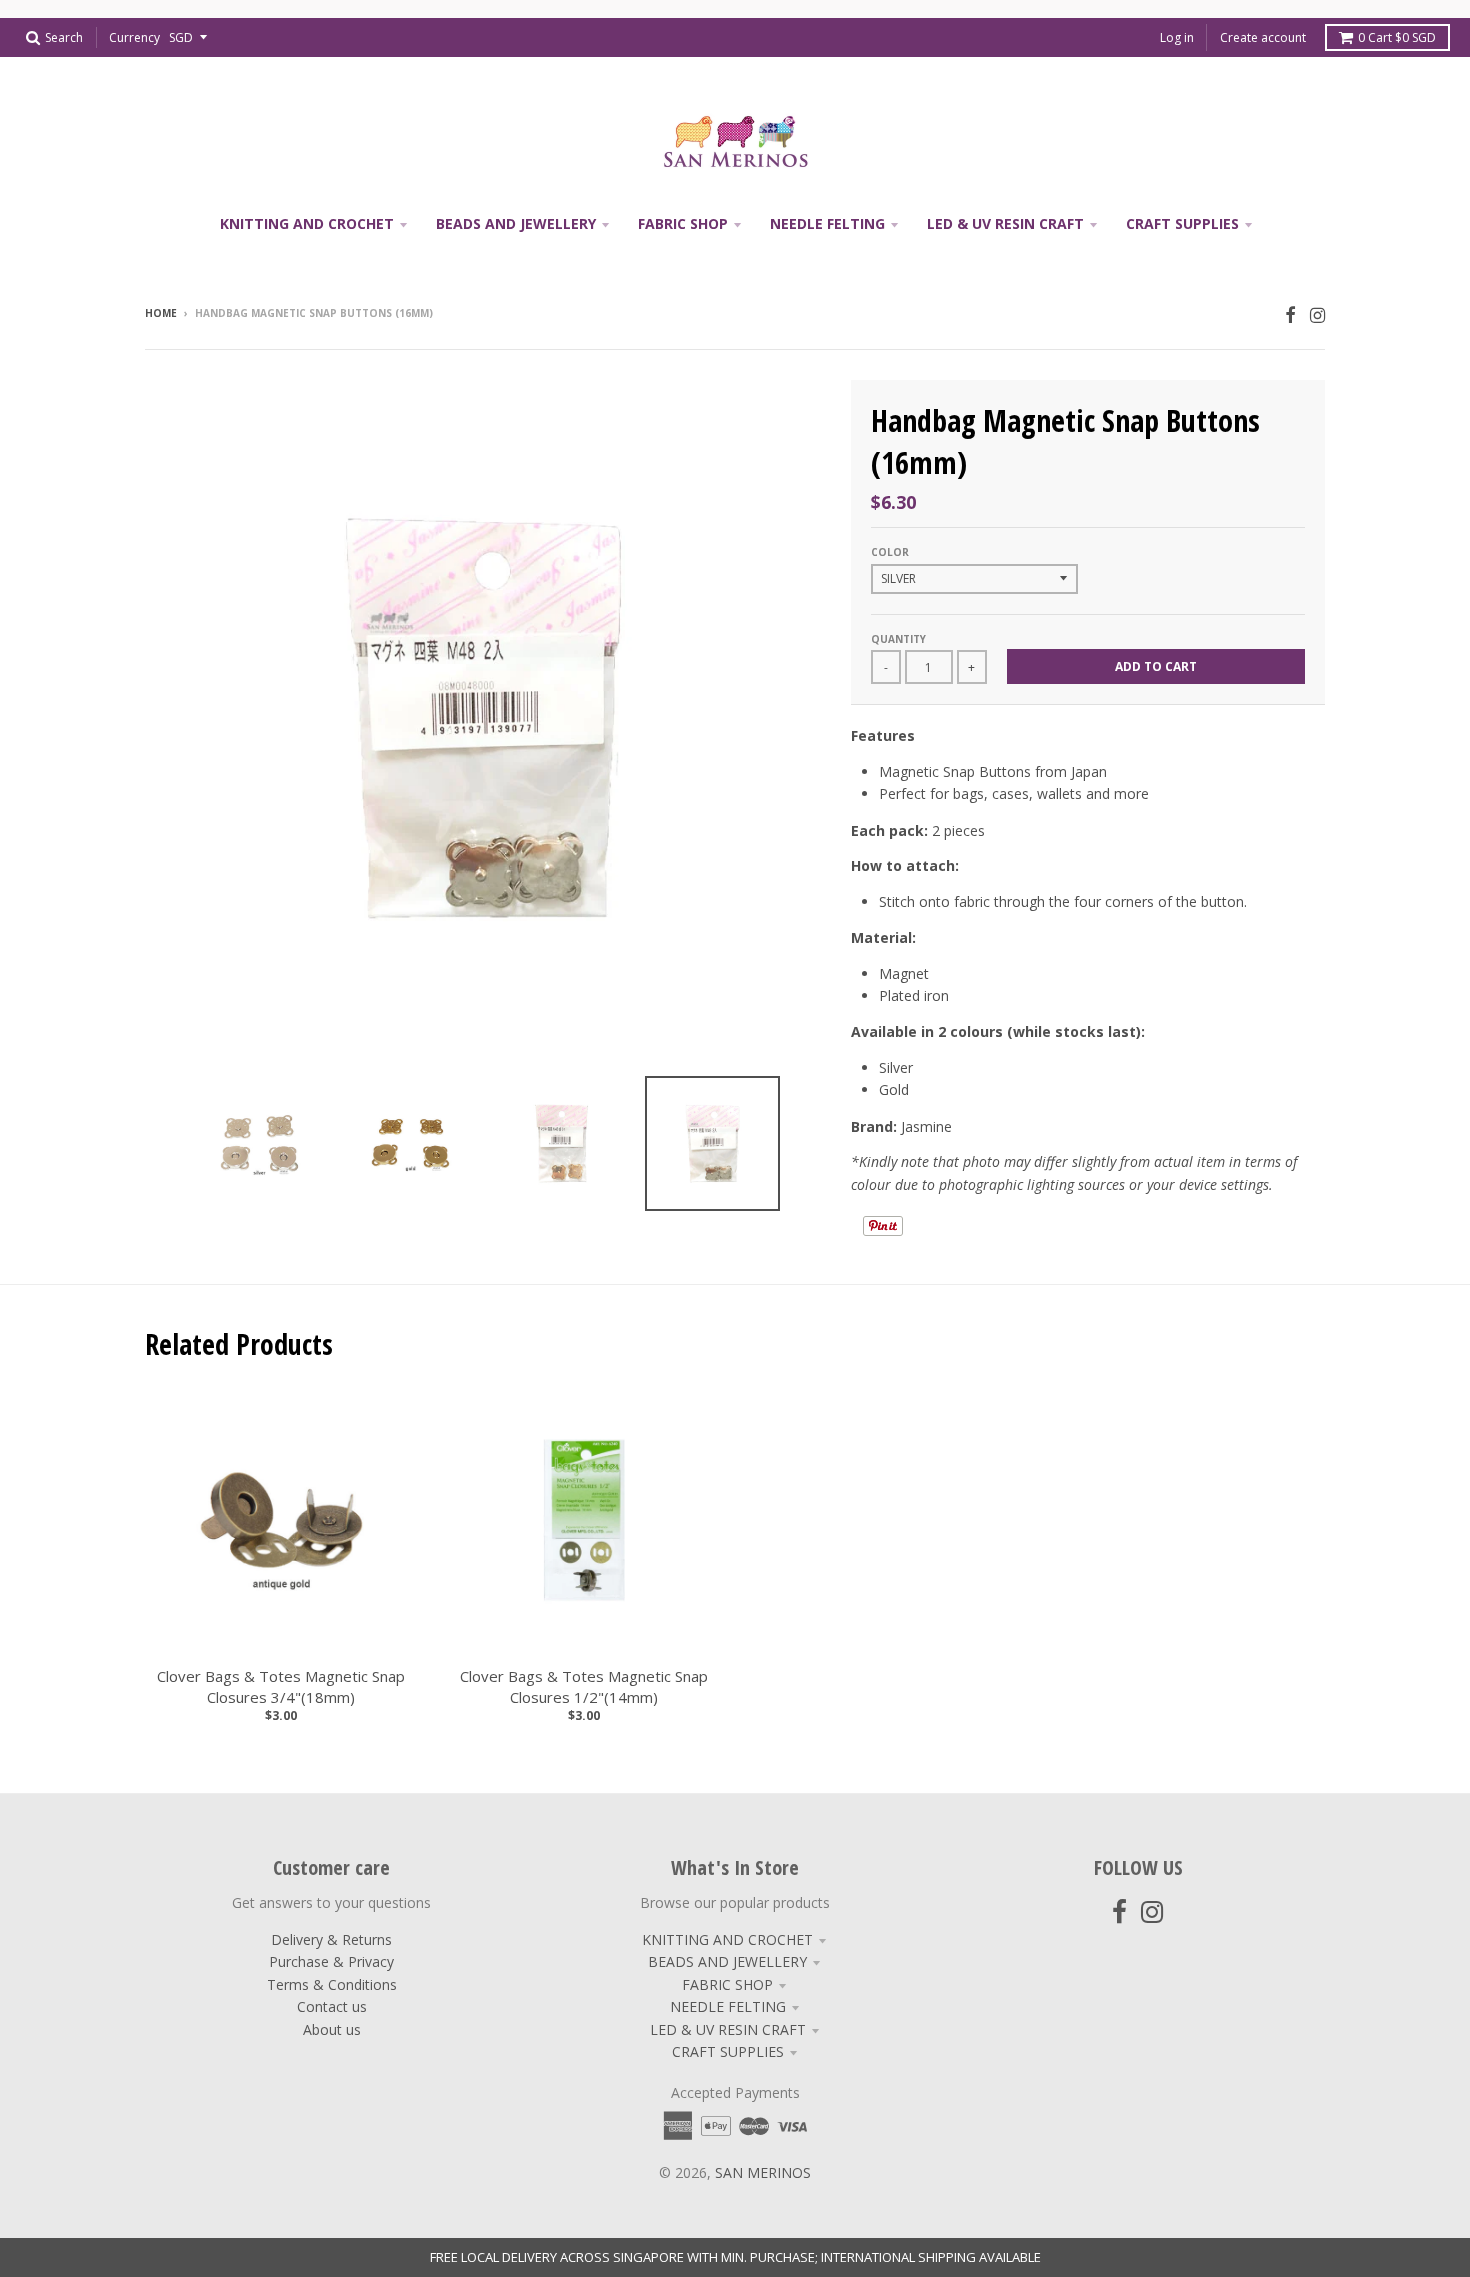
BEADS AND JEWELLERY (727, 1961)
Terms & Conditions (332, 1984)
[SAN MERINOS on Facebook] (1290, 314)
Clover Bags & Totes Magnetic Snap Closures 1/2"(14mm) (584, 1686)
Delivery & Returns (331, 1939)
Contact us (332, 2006)
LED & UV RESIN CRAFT (728, 2029)
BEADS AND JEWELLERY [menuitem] (516, 223)
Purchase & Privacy (331, 1961)
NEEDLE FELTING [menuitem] (827, 223)
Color (890, 552)
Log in (1177, 37)
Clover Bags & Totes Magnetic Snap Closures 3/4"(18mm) (281, 1686)
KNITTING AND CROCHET (727, 1939)
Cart (1397, 37)
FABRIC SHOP (727, 1984)
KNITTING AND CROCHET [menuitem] (307, 223)
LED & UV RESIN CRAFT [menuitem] (1005, 223)
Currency (134, 37)
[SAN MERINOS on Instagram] (1317, 314)
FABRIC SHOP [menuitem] (683, 223)
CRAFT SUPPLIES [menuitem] (1182, 223)
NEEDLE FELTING (728, 2006)
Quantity (898, 639)
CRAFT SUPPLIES (728, 2051)
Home (161, 313)
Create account (1263, 37)
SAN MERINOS (763, 2172)
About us (332, 2029)
